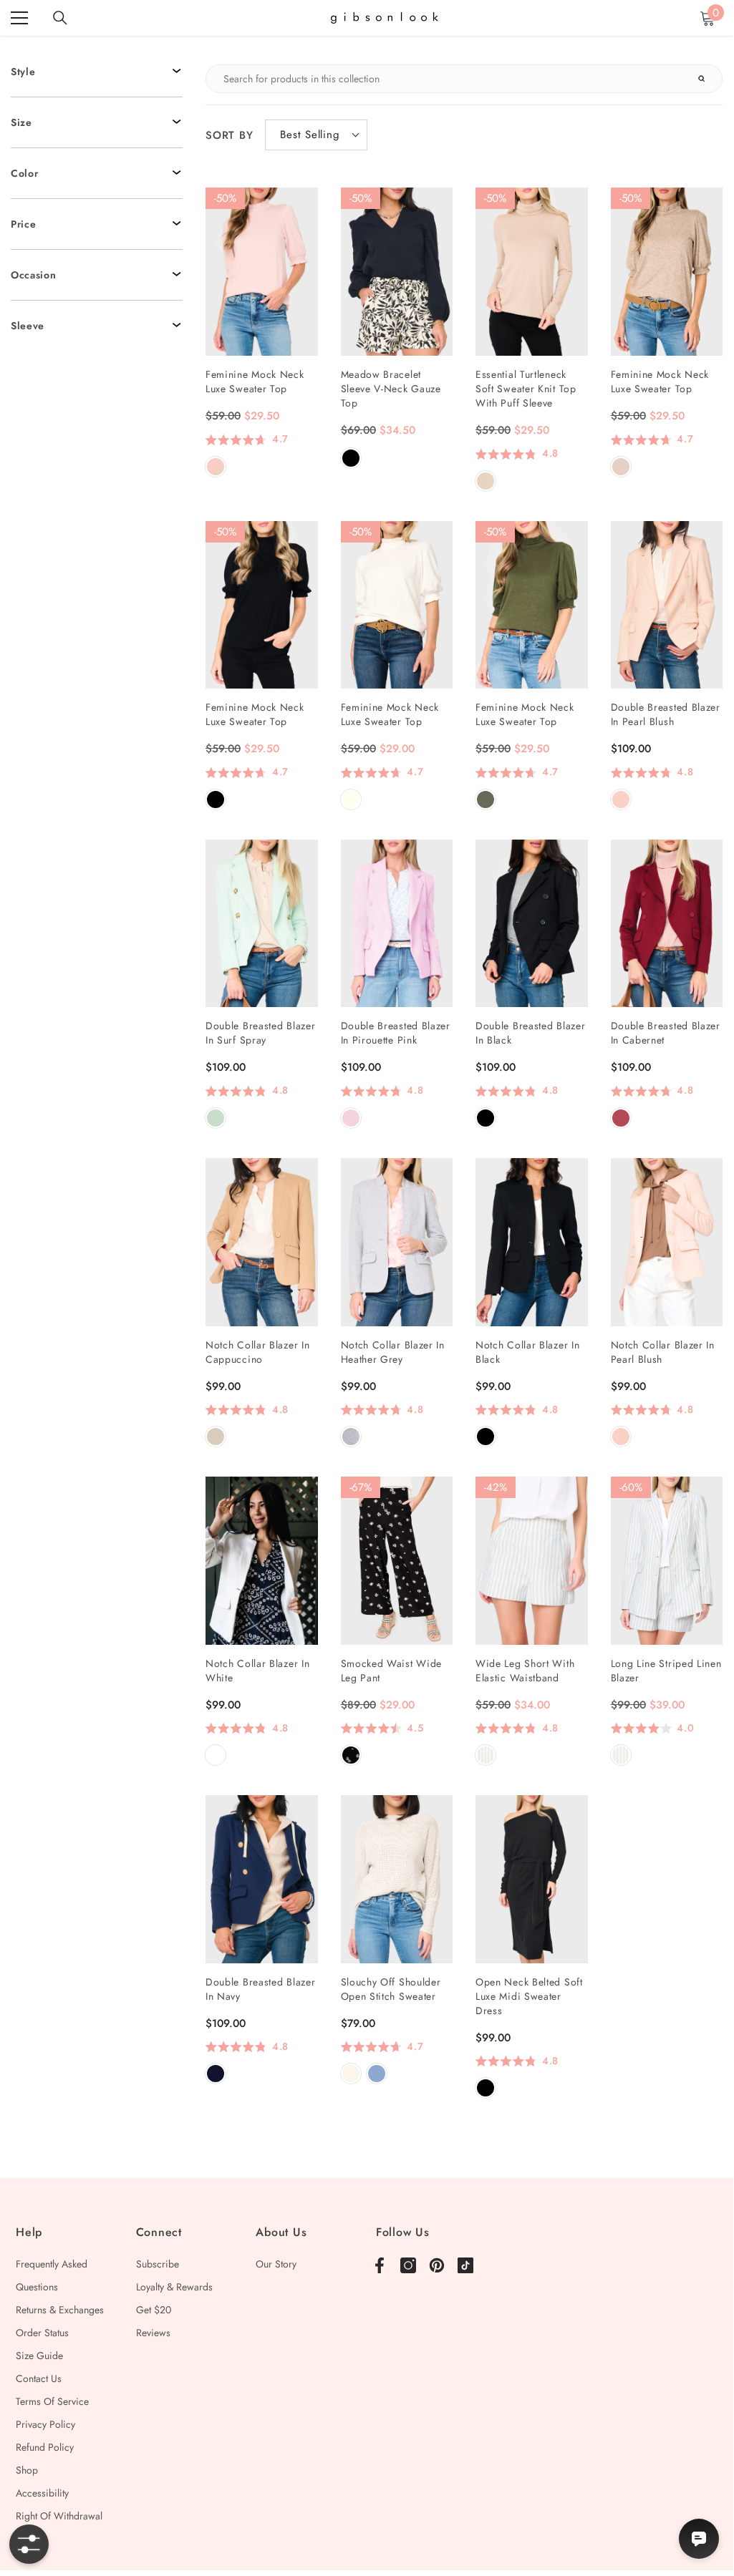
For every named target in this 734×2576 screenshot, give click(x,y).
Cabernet (621, 1118)
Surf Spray (216, 1118)
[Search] (60, 18)
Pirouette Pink (351, 1118)
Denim (377, 2074)
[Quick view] (298, 208)
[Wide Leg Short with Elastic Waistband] (532, 1561)
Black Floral (351, 1755)
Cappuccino (216, 1437)
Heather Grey (351, 1437)
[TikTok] (465, 2265)
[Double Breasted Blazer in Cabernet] (667, 924)
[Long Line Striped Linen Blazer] (667, 1561)
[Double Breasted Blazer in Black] (532, 924)
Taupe (486, 481)
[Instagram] (408, 2265)
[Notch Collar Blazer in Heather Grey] (397, 1242)
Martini (486, 799)
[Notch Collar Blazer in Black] (532, 1242)
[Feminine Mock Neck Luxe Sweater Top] (262, 272)
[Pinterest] (437, 2265)
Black (351, 458)
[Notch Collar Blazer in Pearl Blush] (667, 1242)
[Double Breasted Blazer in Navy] (262, 1879)
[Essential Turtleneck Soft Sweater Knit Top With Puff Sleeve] (532, 272)
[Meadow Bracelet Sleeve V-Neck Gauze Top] (397, 272)
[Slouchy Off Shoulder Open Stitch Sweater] (397, 1879)
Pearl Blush (621, 799)
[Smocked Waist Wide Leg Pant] (397, 1561)
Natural (351, 2074)
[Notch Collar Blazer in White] (262, 1561)
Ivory (351, 799)
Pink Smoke (216, 467)
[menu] (19, 18)
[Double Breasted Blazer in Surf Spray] (262, 924)
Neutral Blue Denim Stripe (486, 1755)
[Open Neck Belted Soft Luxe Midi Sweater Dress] (532, 1879)
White (216, 1755)
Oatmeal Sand (621, 467)
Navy (216, 2074)
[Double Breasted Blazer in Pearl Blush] (667, 605)
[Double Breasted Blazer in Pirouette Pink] (397, 924)
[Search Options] (708, 79)
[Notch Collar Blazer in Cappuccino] (262, 1242)
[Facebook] (380, 2265)
